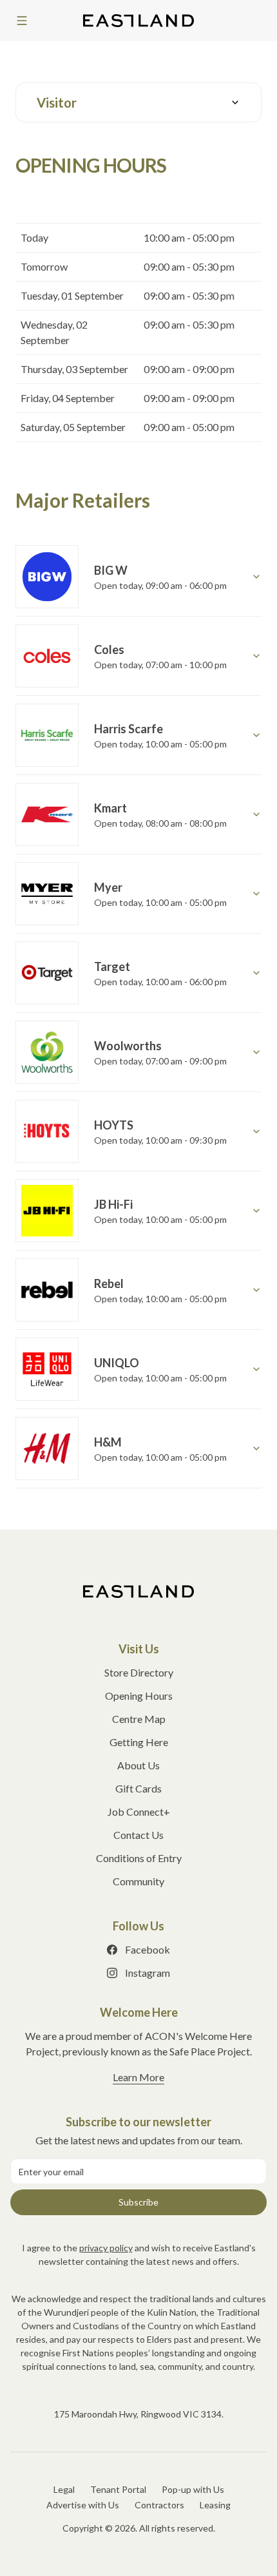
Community (138, 1881)
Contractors (159, 2505)
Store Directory (139, 1672)
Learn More (138, 2077)
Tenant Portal (118, 2489)
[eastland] (138, 21)
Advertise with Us (83, 2505)
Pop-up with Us (193, 2489)
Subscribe (138, 2202)
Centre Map (139, 1719)
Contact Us (138, 1835)
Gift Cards (138, 1788)
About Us (138, 1765)
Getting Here (139, 1742)
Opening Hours (139, 1696)
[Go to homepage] (138, 1591)
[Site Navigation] (22, 21)
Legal (64, 2489)
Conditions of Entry (139, 1858)
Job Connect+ (139, 1812)
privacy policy (106, 2248)
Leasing (215, 2505)
